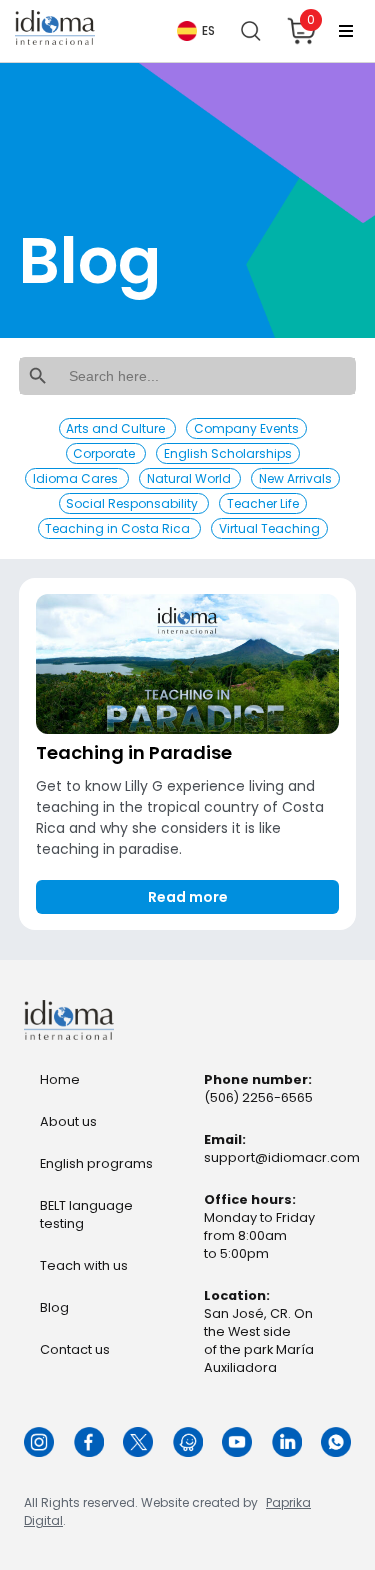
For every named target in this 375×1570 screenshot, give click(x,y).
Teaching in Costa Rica (119, 528)
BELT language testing (86, 1214)
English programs (96, 1163)
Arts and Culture (117, 428)
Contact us (75, 1349)
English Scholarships (228, 453)
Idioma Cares (77, 478)
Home (60, 1079)
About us (68, 1121)
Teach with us (84, 1265)
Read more (188, 897)
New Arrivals (295, 478)
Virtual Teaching (269, 528)
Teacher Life (263, 503)
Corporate (105, 453)
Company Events (246, 428)
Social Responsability (133, 503)
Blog (54, 1307)
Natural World (190, 478)
